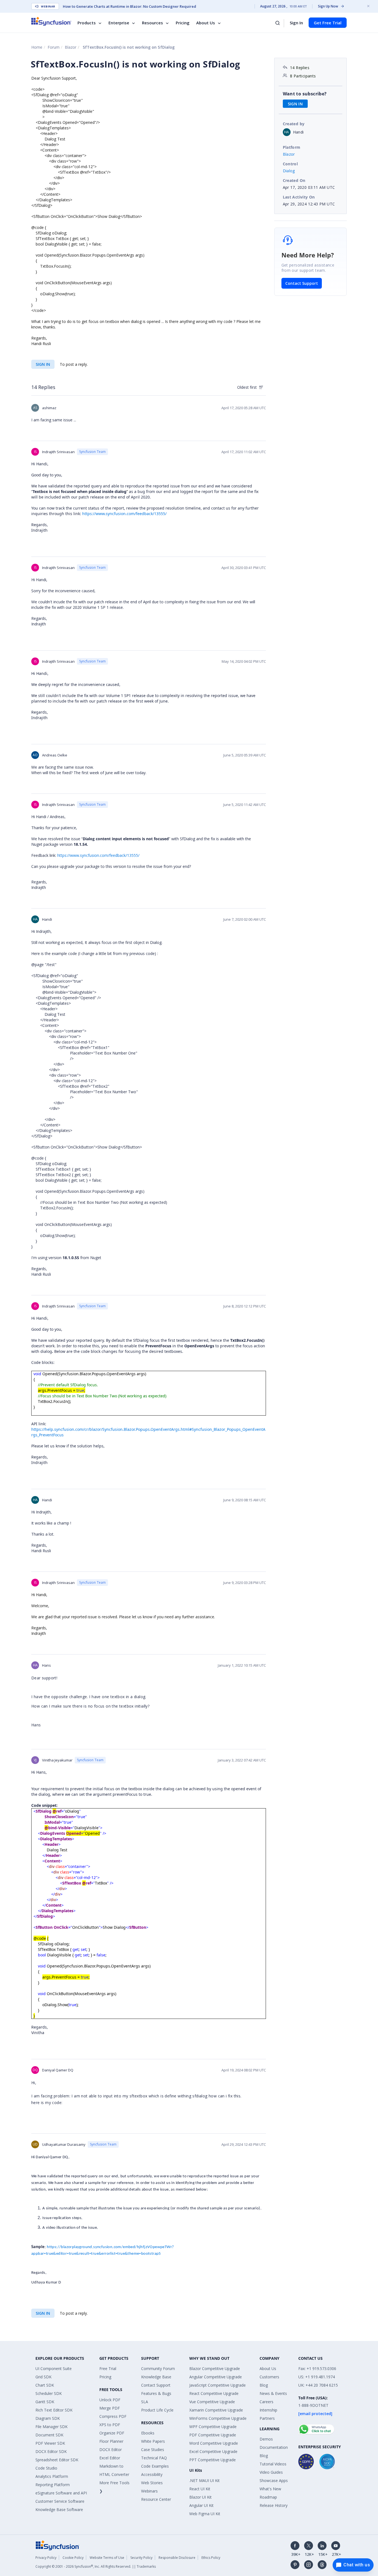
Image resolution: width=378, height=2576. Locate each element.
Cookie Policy (73, 2558)
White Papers (153, 2441)
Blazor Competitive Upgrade (215, 2368)
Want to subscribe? (305, 94)
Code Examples (155, 2466)
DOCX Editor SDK (51, 2451)
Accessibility (152, 2474)
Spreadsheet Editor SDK (57, 2460)
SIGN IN (43, 364)
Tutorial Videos (273, 2464)
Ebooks (148, 2433)
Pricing (183, 23)
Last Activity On (299, 197)
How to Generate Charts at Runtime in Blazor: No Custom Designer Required (130, 6)
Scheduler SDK (49, 2393)
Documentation (274, 2447)
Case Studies (153, 2450)
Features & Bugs (156, 2393)
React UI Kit (200, 2489)
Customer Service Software (60, 2501)
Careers (266, 2402)
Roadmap (268, 2497)
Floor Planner (111, 2441)
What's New (270, 2489)
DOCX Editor (111, 2450)
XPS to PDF (110, 2425)
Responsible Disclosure (177, 2558)
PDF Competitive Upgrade (213, 2435)
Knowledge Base (156, 2377)
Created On (294, 180)
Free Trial (108, 2368)
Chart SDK (45, 2385)
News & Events (273, 2393)
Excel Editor (110, 2458)
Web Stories (152, 2483)
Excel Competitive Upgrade (213, 2451)
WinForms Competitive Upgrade (218, 2418)
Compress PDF (113, 2416)
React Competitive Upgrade (214, 2393)
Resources (152, 23)
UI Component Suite (54, 2368)
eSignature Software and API (61, 2493)
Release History (274, 2505)
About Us (206, 23)
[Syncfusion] (58, 2545)
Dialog (289, 171)
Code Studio (46, 2468)
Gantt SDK (45, 2402)
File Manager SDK (51, 2427)
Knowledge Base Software (59, 2510)
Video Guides (271, 2472)
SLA (145, 2402)
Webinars (149, 2491)
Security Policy (141, 2558)
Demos (266, 2439)
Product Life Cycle (157, 2410)
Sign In (296, 23)
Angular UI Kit (201, 2505)
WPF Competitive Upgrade (213, 2427)
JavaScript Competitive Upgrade (218, 2385)
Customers (269, 2377)
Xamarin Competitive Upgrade (216, 2410)
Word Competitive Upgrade (214, 2443)
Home (37, 47)
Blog (264, 2385)
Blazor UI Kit (200, 2497)
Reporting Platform (53, 2485)
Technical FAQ (154, 2458)
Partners (267, 2418)
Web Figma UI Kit (205, 2514)
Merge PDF (110, 2408)
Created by (294, 124)
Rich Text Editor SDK (54, 2410)
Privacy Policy (46, 2558)
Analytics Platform (52, 2476)
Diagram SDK (48, 2418)
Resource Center (156, 2499)
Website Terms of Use (107, 2558)
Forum (54, 47)
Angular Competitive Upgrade (216, 2377)
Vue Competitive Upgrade (212, 2402)
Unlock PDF (110, 2400)
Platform (292, 147)
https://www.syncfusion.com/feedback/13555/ (124, 514)
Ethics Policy (211, 2558)
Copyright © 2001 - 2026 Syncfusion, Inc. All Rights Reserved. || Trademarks (96, 2566)
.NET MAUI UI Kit (204, 2480)
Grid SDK (43, 2377)
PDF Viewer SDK (50, 2443)
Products (87, 23)
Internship (268, 2410)
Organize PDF (112, 2433)
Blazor (71, 47)
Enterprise (119, 23)
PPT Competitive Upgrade (213, 2460)
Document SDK (49, 2435)
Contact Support (302, 283)
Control (290, 164)
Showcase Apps (274, 2480)
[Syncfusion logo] (51, 21)
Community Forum (158, 2368)
